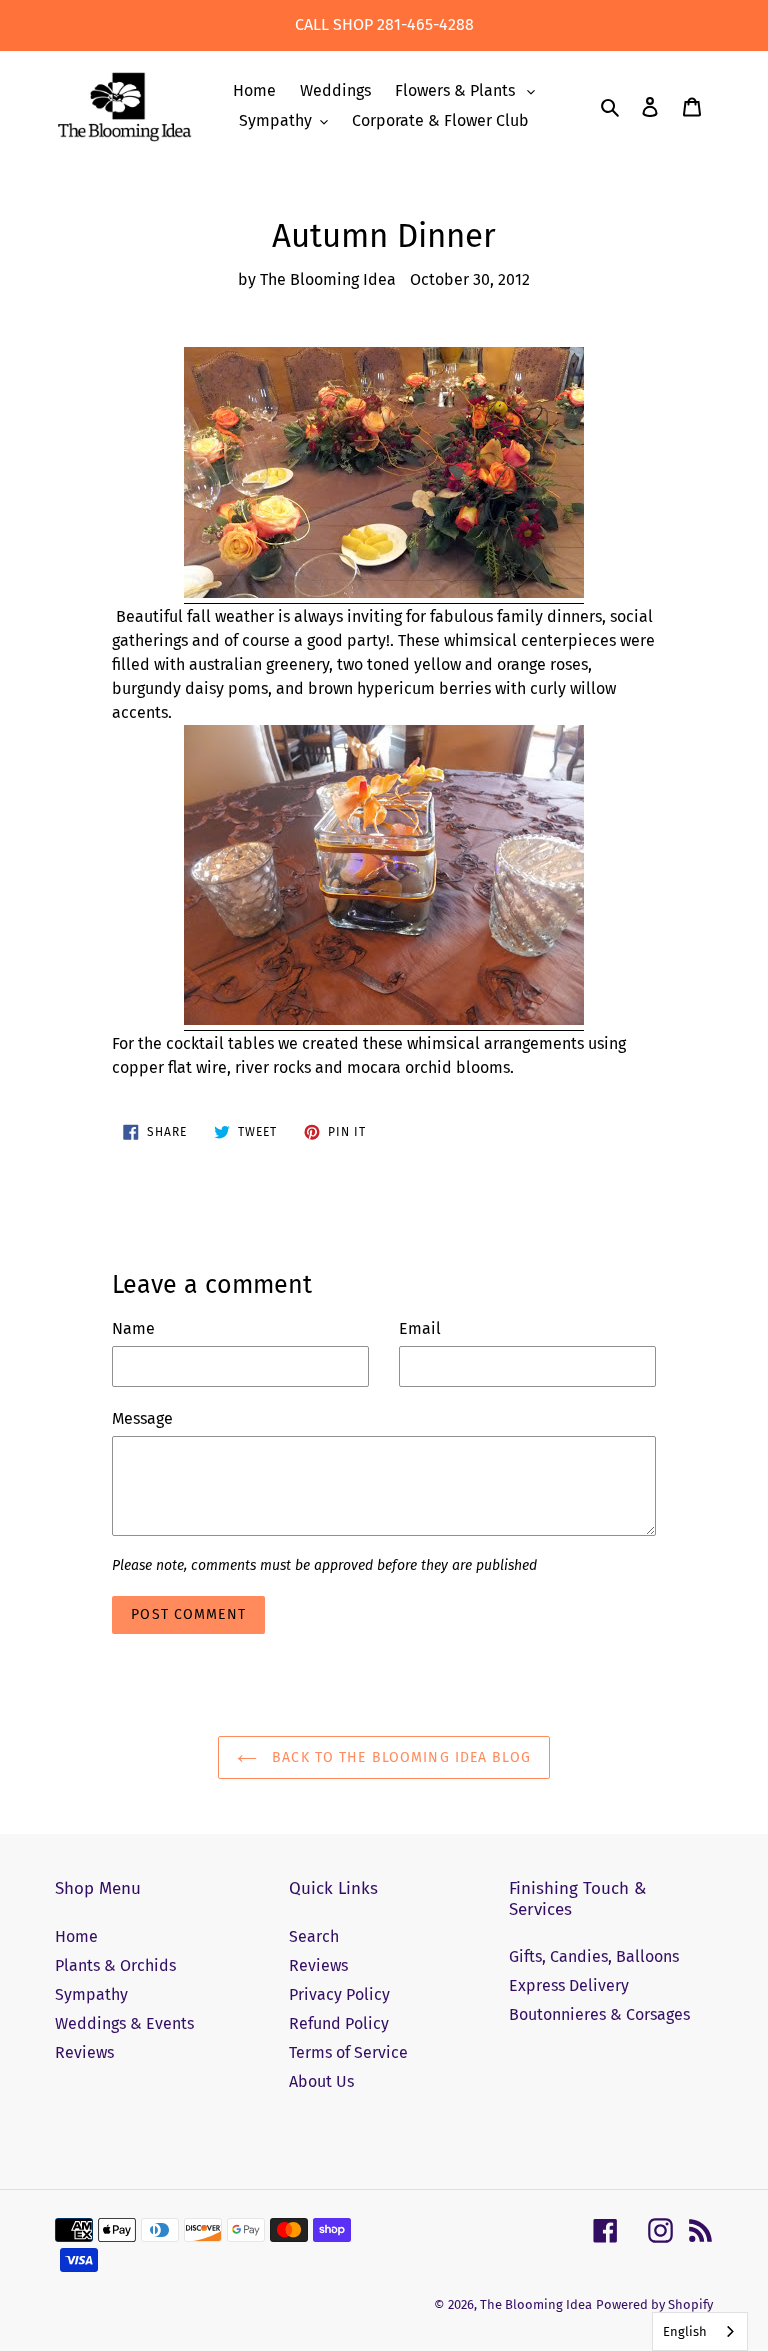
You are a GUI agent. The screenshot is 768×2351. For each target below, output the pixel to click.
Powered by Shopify (654, 2304)
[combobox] (700, 2331)
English (685, 2331)
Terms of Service (348, 2052)
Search (314, 1936)
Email (420, 1328)
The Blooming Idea (536, 2304)
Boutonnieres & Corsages (599, 2014)
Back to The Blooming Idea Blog (399, 1757)
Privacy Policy (339, 1994)
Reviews (84, 2052)
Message (142, 1418)
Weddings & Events (124, 2023)
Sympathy (91, 1994)
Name (133, 1328)
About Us (321, 2081)
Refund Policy (339, 2023)
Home (76, 1936)
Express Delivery (569, 1985)
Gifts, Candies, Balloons (594, 1956)
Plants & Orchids (115, 1965)
